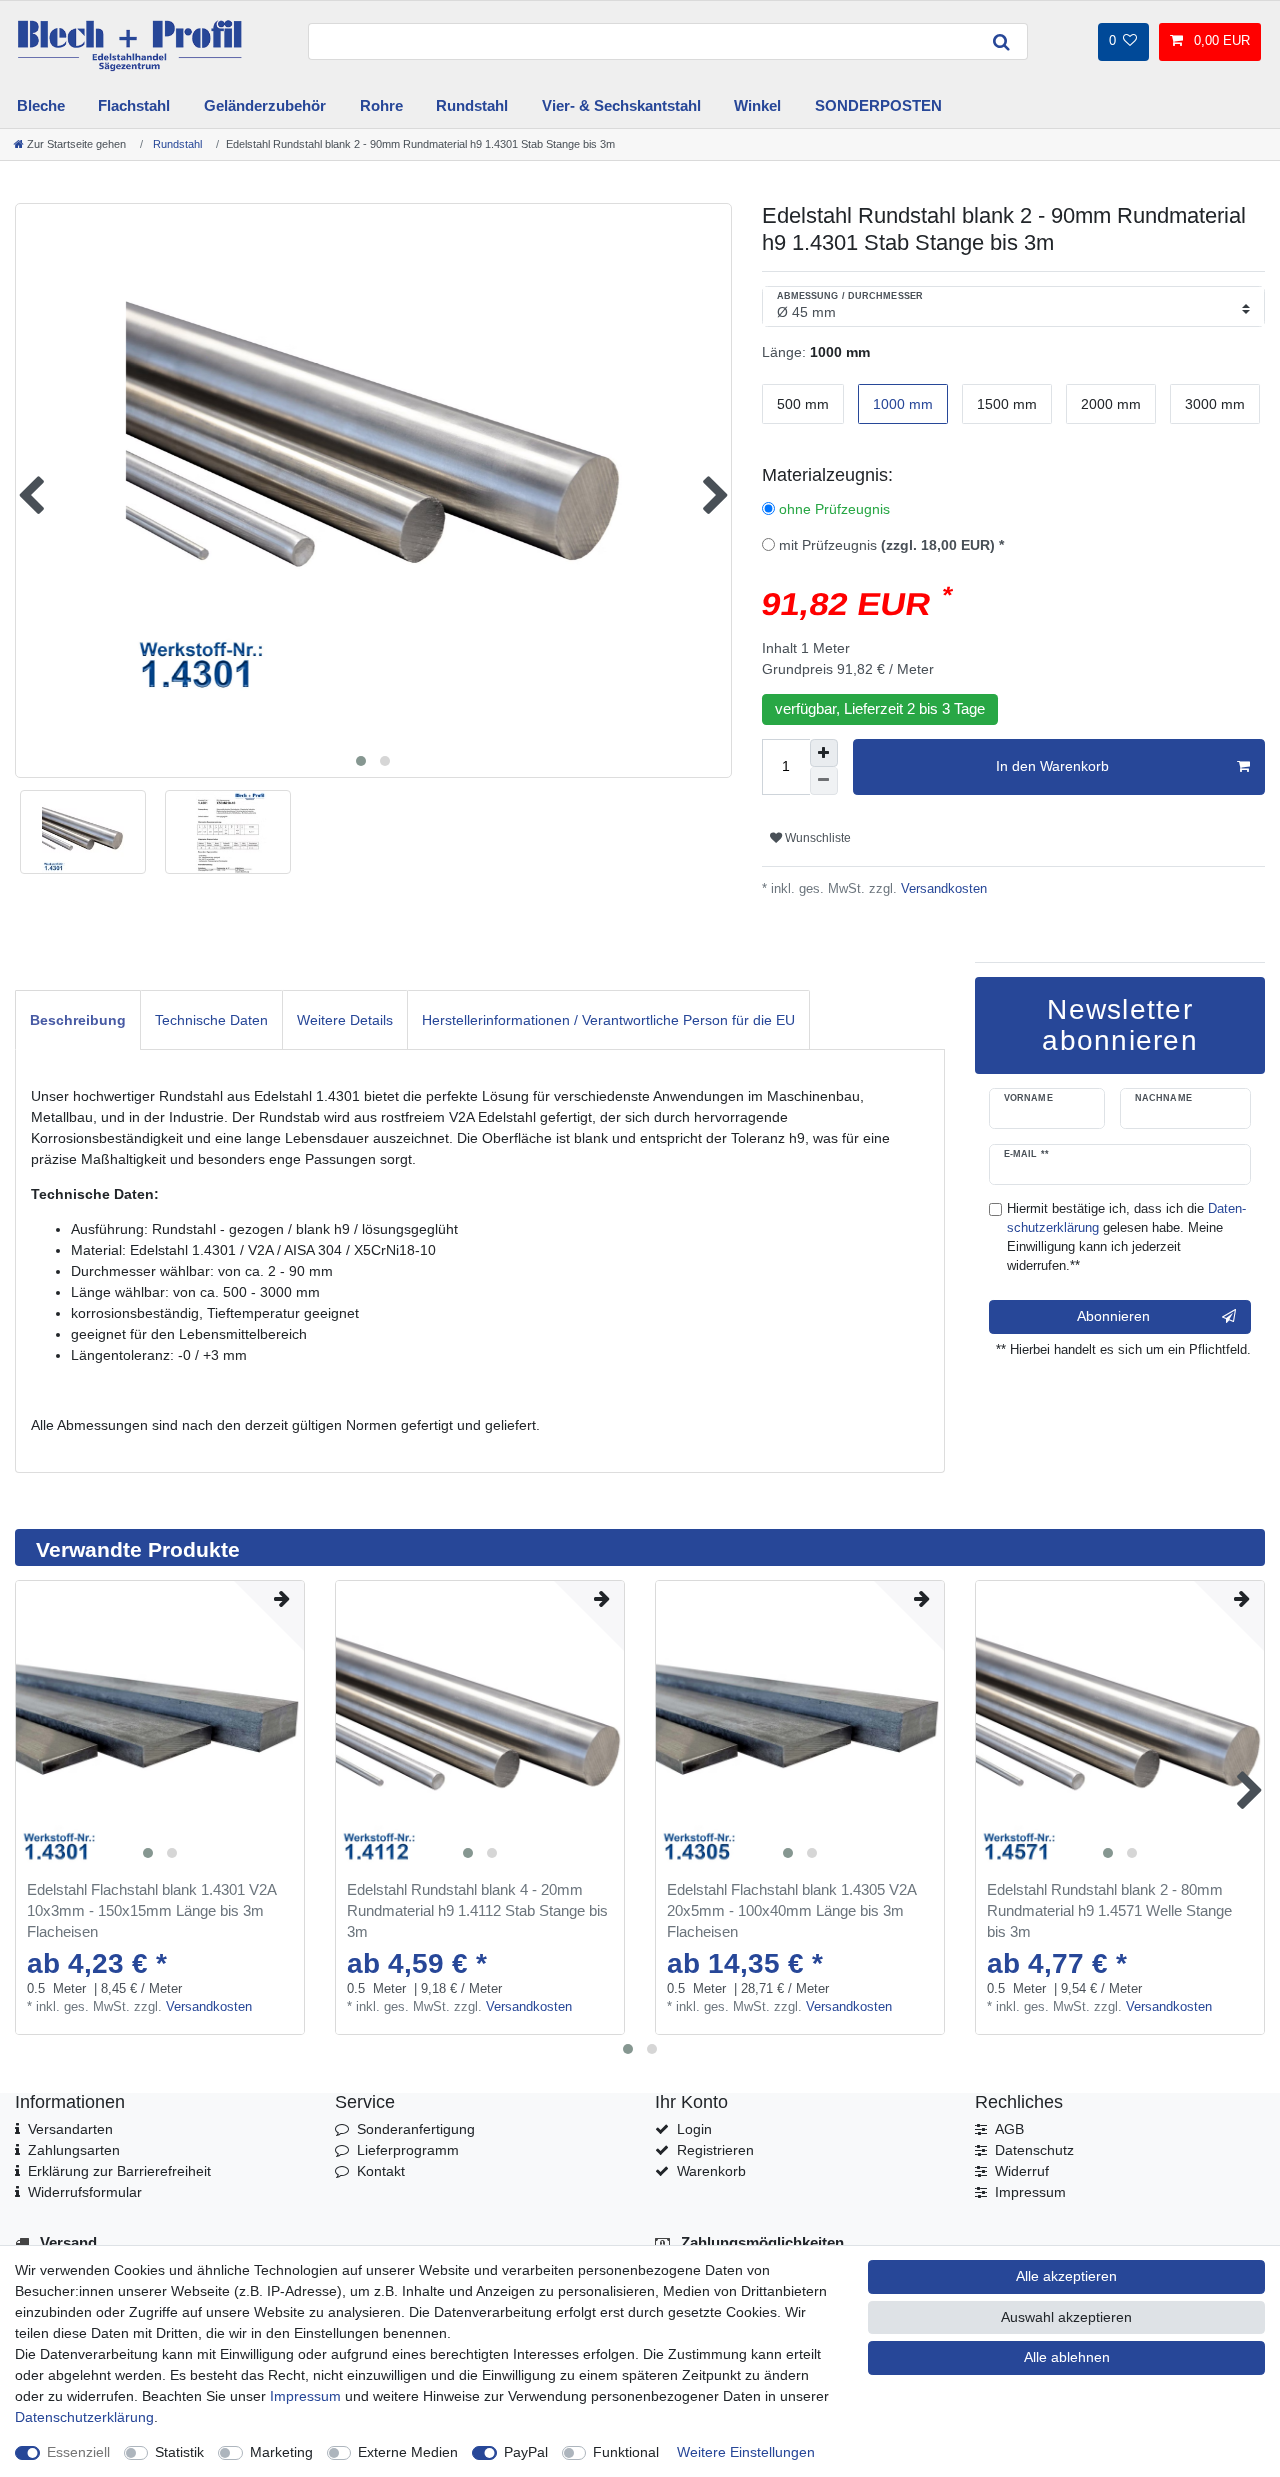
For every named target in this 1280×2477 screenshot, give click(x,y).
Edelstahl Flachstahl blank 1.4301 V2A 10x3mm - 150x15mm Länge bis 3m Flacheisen (151, 1910)
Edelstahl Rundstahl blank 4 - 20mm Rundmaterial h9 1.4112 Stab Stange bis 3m (477, 1910)
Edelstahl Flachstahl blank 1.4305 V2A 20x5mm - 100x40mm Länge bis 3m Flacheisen (791, 1910)
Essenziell (78, 2452)
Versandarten (70, 2129)
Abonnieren (1113, 1316)
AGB (1009, 2129)
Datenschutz (1034, 2150)
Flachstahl (134, 105)
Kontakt (381, 2171)
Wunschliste (816, 838)
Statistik (179, 2452)
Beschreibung (78, 1020)
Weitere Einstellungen (746, 2452)
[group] (160, 1725)
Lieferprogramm (408, 2150)
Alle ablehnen (1067, 2357)
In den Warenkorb (1052, 766)
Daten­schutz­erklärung (84, 2417)
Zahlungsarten (74, 2150)
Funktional (626, 2452)
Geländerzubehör (265, 105)
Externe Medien (408, 2452)
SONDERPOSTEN (878, 105)
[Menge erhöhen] (824, 753)
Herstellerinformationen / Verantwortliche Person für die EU (608, 1020)
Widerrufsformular (85, 2192)
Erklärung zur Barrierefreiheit (119, 2171)
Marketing (281, 2452)
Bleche (41, 105)
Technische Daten (211, 1020)
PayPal (526, 2452)
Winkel (757, 105)
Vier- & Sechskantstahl (621, 105)
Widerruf (1022, 2171)
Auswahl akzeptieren (1066, 2317)
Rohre (381, 105)
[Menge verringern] (824, 781)
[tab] (78, 1019)
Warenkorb (711, 2171)
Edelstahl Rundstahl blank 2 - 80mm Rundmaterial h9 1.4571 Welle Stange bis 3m (1109, 1910)
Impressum (1030, 2192)
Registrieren (715, 2150)
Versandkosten (942, 889)
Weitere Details (345, 1020)
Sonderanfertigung (416, 2129)
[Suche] (1002, 41)
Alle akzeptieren (1066, 2276)
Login (694, 2129)
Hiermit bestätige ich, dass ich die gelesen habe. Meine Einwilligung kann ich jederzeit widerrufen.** (1126, 1237)
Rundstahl (472, 105)
